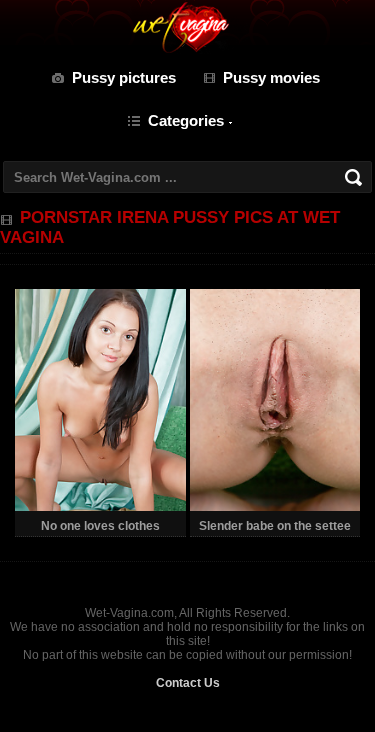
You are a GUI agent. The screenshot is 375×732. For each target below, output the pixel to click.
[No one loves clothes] (100, 507)
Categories (186, 120)
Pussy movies (271, 77)
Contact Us (188, 683)
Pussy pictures (124, 77)
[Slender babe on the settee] (275, 507)
